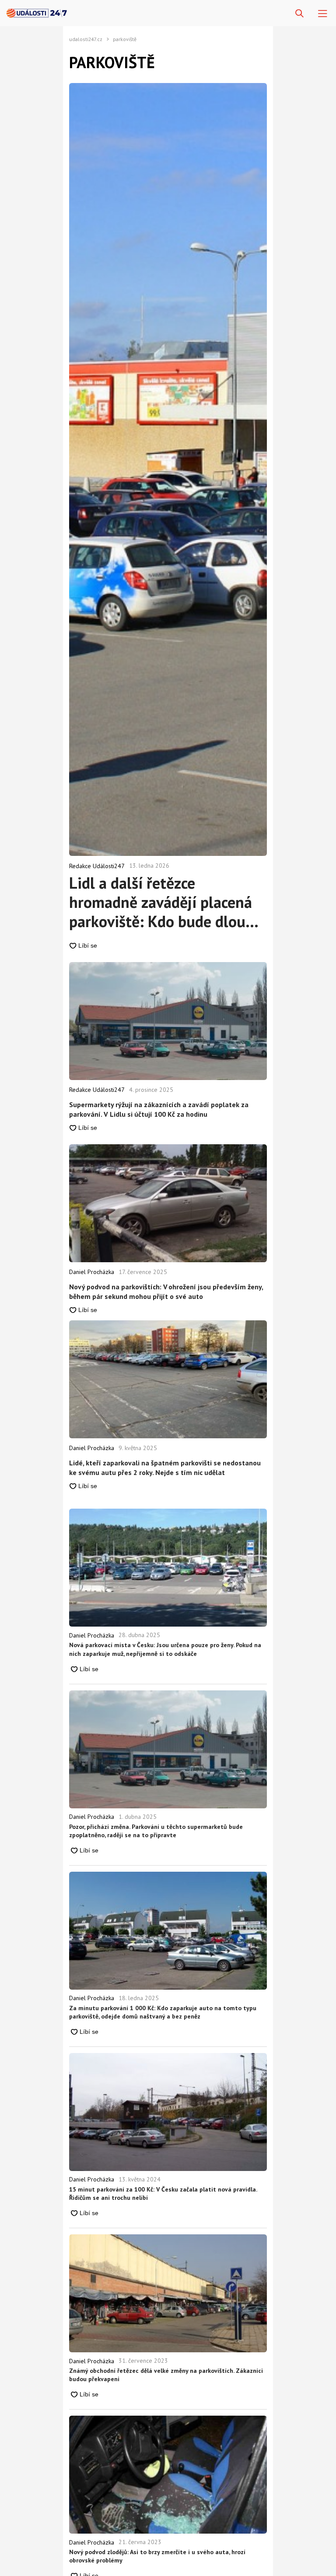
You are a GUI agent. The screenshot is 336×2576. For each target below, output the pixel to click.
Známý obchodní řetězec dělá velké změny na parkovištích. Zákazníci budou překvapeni (166, 2375)
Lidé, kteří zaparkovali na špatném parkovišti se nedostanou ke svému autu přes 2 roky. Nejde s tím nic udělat (165, 1468)
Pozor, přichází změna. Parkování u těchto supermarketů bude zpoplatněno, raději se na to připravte (156, 1831)
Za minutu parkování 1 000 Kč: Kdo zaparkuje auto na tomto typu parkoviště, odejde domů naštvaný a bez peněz (163, 2012)
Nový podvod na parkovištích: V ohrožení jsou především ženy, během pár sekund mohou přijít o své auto (166, 1291)
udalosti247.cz (86, 39)
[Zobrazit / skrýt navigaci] (323, 14)
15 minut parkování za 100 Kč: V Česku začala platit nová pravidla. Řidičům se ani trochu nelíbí (163, 2194)
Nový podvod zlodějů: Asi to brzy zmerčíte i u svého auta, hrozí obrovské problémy (157, 2556)
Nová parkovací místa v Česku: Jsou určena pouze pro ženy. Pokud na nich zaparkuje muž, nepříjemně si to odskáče (165, 1649)
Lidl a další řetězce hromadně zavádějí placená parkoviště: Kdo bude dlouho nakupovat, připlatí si (166, 902)
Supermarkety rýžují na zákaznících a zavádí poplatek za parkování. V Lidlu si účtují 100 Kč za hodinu (159, 1109)
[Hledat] (299, 14)
